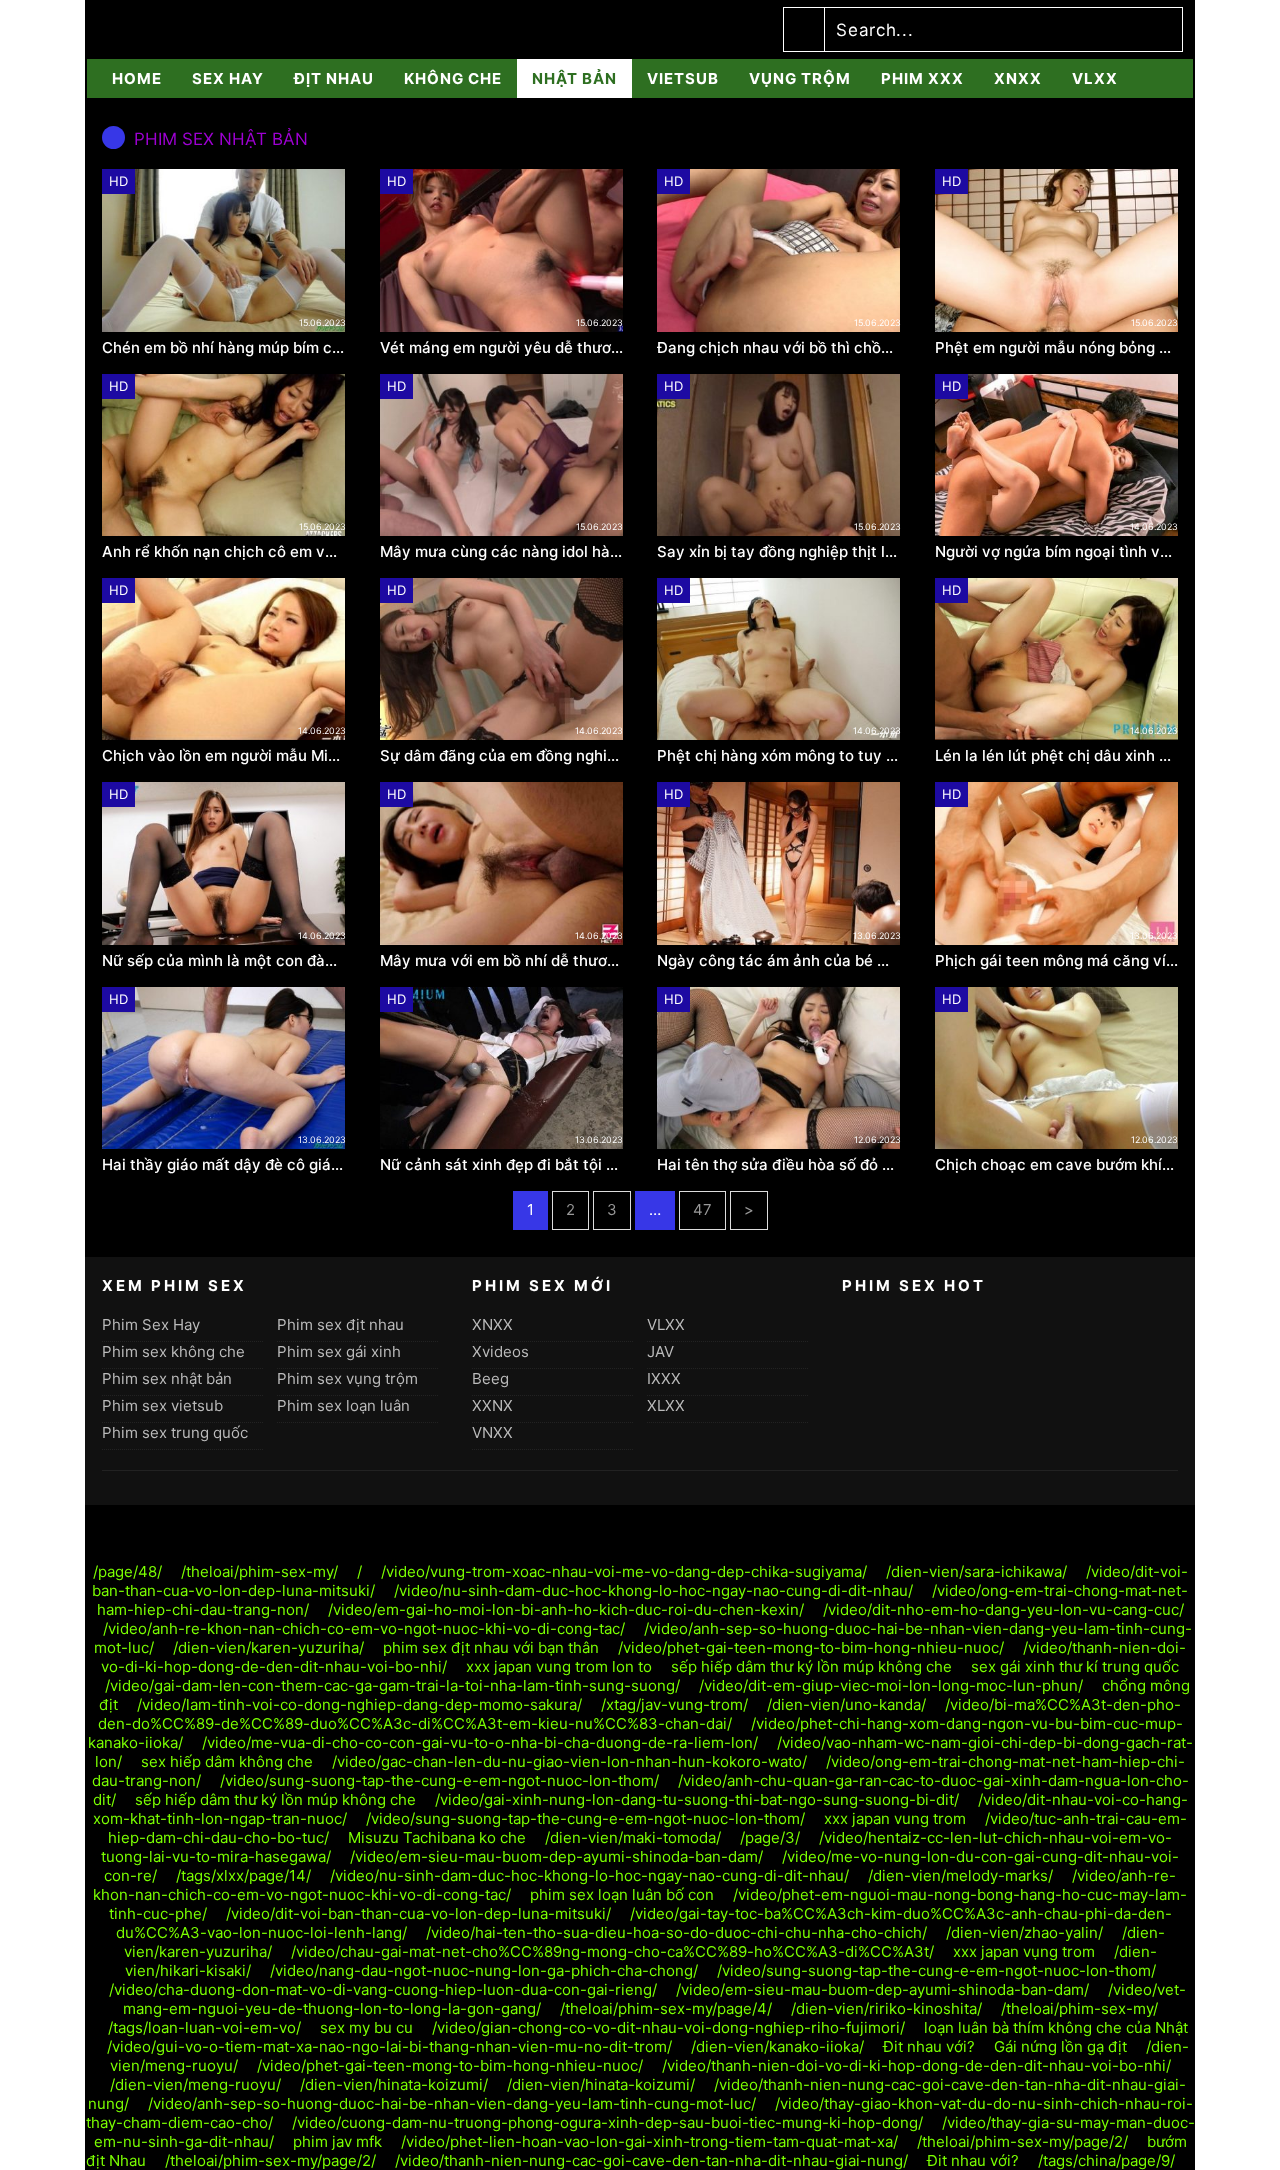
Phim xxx (922, 78)
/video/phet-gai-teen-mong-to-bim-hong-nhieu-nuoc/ (811, 1647)
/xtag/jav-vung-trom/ (674, 1704)
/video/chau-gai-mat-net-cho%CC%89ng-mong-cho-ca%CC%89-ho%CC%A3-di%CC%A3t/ (612, 1951)
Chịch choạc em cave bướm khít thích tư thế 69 (1057, 1165)
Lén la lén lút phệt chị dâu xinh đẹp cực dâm (1057, 756)
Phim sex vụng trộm (347, 1378)
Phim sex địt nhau (340, 1324)
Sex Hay (228, 78)
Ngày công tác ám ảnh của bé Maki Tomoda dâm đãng (779, 961)
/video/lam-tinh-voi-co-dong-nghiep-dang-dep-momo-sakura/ (359, 1704)
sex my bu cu (366, 2027)
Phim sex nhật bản (167, 1378)
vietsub (683, 78)
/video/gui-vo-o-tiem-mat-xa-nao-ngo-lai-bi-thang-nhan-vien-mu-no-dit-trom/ (389, 2046)
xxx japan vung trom (895, 1818)
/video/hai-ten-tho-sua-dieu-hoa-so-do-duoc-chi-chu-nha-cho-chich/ (676, 1932)
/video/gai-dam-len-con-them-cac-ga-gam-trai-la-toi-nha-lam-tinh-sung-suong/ (392, 1685)
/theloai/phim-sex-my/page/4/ (666, 2008)
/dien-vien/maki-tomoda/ (633, 1837)
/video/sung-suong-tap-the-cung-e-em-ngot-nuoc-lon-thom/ (439, 1780)
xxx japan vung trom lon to (559, 1666)
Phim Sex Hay (151, 1324)
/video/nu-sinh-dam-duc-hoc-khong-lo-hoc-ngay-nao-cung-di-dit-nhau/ (653, 1590)
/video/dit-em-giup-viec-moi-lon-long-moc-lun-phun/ (891, 1685)
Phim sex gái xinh (339, 1351)
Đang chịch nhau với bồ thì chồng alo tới (779, 348)
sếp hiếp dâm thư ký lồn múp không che (811, 1666)
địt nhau (334, 78)
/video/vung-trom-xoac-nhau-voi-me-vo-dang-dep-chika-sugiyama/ (624, 1571)
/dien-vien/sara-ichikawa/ (976, 1571)
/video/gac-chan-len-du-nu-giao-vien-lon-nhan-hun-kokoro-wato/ (569, 1761)
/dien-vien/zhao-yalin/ (1024, 1932)
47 (702, 1209)
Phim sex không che (173, 1351)
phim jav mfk (337, 2141)
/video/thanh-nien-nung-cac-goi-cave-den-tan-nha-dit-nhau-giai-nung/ (651, 2160)
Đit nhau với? (929, 2046)
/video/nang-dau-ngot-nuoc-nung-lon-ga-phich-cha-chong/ (484, 1970)
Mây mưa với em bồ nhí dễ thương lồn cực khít (502, 961)
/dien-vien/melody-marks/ (960, 1875)
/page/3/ (770, 1837)
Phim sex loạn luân (343, 1405)
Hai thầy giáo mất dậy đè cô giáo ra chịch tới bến (224, 1165)
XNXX (1018, 78)
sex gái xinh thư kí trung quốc (1075, 1666)
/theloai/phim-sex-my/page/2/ (1022, 2141)
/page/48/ (127, 1571)
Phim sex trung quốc (175, 1432)
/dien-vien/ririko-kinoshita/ (886, 2008)
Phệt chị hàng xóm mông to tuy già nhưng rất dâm (779, 756)
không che (453, 78)
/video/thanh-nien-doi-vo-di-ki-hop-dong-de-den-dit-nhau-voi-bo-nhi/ (916, 2065)
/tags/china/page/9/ (1106, 2160)
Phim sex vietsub (162, 1405)
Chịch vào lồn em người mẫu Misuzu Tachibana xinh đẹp (224, 756)
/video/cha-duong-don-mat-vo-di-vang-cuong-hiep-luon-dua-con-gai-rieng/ (383, 1989)
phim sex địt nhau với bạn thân (491, 1647)
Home (137, 78)
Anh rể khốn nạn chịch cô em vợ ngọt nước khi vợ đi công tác (224, 552)
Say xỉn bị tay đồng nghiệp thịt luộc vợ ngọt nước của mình (779, 552)
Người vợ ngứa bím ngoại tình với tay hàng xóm (1057, 552)
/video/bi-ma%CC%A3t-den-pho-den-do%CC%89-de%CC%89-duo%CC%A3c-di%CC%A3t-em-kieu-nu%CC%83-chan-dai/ (640, 1714)
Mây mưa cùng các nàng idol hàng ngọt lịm (502, 552)
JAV (660, 1351)
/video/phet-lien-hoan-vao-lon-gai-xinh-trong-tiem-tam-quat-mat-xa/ (649, 2141)
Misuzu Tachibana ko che (437, 1837)
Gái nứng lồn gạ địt (1060, 2046)
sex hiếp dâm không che (227, 1761)
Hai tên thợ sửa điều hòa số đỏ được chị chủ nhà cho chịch (779, 1165)
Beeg (490, 1378)
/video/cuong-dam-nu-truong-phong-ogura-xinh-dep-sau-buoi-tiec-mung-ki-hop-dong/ (607, 2122)
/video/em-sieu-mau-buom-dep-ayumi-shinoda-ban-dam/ (556, 1856)
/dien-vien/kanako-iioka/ (777, 2046)
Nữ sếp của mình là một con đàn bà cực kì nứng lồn (224, 961)
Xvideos (500, 1351)
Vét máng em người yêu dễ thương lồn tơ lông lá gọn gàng (502, 348)
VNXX (492, 1432)
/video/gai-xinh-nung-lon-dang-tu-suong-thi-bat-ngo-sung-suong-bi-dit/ (697, 1799)
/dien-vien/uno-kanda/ (846, 1704)
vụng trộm (800, 78)
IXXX (664, 1378)
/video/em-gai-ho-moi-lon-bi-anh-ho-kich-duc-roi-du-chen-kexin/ (566, 1609)
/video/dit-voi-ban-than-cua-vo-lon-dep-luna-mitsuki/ (418, 1913)
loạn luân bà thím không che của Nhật (1056, 2027)
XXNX (492, 1405)
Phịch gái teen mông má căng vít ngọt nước (1057, 961)
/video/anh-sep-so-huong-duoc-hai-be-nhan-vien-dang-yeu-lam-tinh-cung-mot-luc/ (452, 2103)
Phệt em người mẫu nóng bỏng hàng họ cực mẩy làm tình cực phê (1057, 348)
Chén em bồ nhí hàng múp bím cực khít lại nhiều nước (224, 348)
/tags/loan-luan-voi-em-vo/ (204, 2027)
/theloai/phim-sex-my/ (259, 1571)
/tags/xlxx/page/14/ (243, 1875)
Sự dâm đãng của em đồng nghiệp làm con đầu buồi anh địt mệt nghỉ (502, 756)
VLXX (1095, 78)
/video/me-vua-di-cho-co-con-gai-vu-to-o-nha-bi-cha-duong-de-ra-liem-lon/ (480, 1742)
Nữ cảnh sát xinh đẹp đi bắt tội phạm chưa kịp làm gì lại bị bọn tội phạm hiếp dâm (502, 1165)
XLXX (666, 1405)
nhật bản (574, 78)
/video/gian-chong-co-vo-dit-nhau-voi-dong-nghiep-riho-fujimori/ (668, 2027)
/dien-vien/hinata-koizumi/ (394, 2084)
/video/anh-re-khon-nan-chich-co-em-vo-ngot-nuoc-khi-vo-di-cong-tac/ (364, 1628)
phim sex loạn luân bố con (622, 1894)
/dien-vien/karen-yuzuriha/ (268, 1647)
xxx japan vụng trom (1024, 1951)
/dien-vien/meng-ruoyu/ (195, 2084)
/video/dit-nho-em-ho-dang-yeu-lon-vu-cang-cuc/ (1003, 1609)
